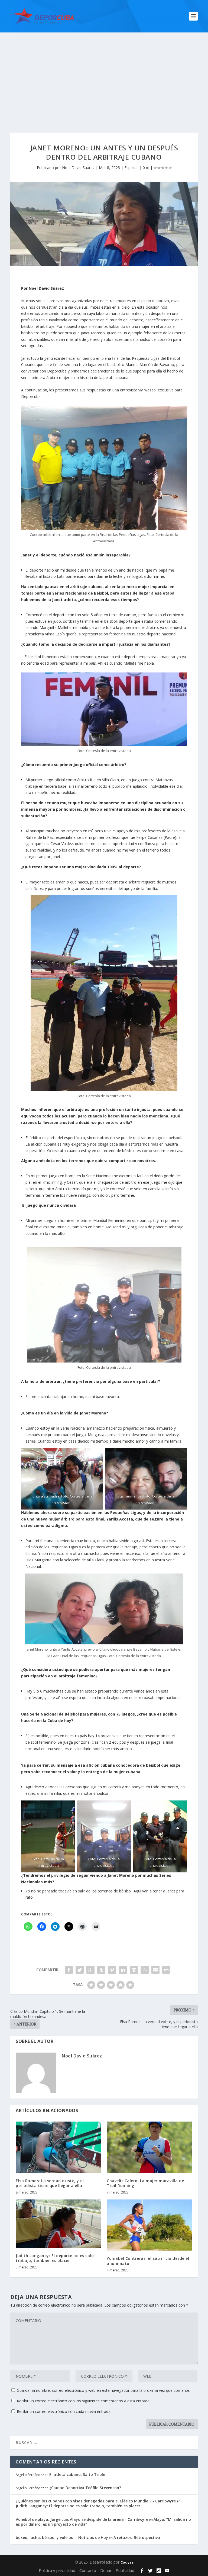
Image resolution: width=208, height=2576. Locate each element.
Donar (106, 2570)
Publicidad (125, 2570)
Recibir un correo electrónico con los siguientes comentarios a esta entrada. (84, 2401)
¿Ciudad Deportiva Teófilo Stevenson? (85, 2488)
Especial (131, 168)
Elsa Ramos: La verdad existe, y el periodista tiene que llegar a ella (50, 2183)
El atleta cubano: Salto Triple (77, 2474)
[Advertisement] (104, 73)
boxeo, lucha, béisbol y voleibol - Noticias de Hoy (62, 2537)
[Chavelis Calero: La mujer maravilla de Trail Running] (149, 2147)
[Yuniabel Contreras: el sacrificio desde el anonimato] (149, 2225)
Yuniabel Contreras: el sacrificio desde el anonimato (148, 2261)
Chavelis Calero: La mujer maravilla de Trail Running (145, 2183)
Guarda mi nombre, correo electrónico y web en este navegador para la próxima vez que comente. (103, 2390)
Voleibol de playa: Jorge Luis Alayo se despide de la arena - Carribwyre (82, 2519)
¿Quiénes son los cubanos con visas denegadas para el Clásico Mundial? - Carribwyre (96, 2501)
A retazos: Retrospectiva (137, 2537)
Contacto (88, 2570)
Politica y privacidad (57, 2570)
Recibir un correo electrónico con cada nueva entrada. (64, 2411)
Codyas (127, 2562)
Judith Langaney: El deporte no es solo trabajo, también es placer (55, 2258)
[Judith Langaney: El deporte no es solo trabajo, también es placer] (58, 2224)
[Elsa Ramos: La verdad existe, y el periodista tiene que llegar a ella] (58, 2147)
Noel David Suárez (78, 168)
